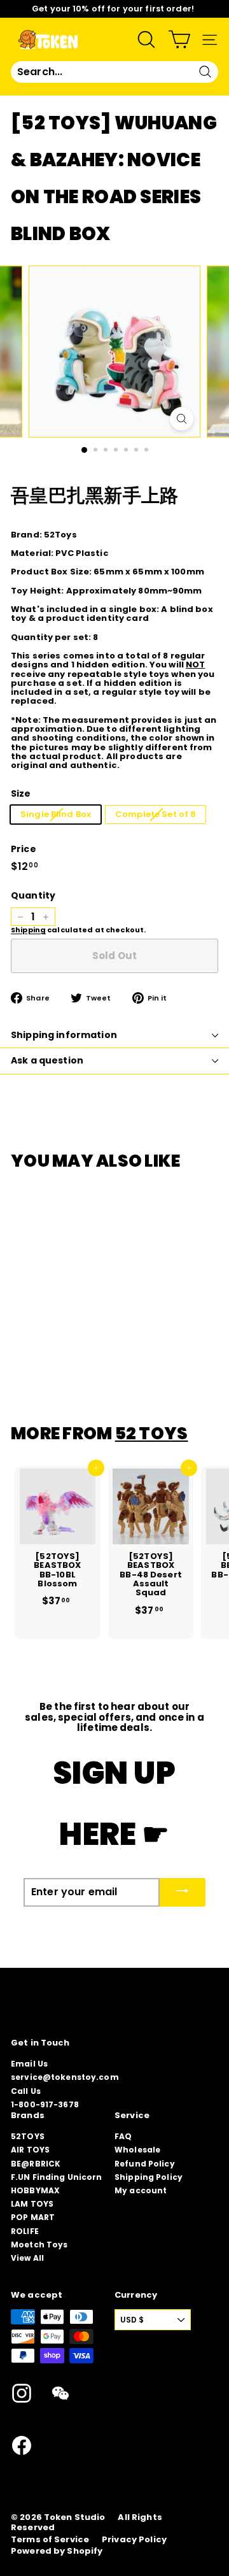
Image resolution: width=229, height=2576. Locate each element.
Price (24, 849)
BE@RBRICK (36, 2164)
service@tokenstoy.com (65, 2077)
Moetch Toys (39, 2245)
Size (21, 794)
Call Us (26, 2091)
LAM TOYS (32, 2204)
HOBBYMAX (35, 2190)
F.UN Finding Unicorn (57, 2177)
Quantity (33, 896)
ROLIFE (25, 2231)
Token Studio (75, 2517)
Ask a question (47, 1060)
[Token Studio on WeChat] (60, 2393)
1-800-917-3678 (45, 2104)
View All (27, 2258)
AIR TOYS (30, 2150)
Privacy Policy (134, 2540)
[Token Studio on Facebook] (22, 2445)
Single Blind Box (56, 814)
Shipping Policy (149, 2177)
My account (141, 2190)
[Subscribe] (183, 1892)
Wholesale (137, 2150)
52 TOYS (152, 1433)
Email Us (29, 2064)
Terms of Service (50, 2540)
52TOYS (28, 2136)
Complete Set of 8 (156, 814)
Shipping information (64, 1035)
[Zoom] (182, 419)
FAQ (123, 2136)
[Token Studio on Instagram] (22, 2393)
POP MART (33, 2217)
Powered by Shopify (57, 2551)
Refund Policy (145, 2164)
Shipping (28, 930)
